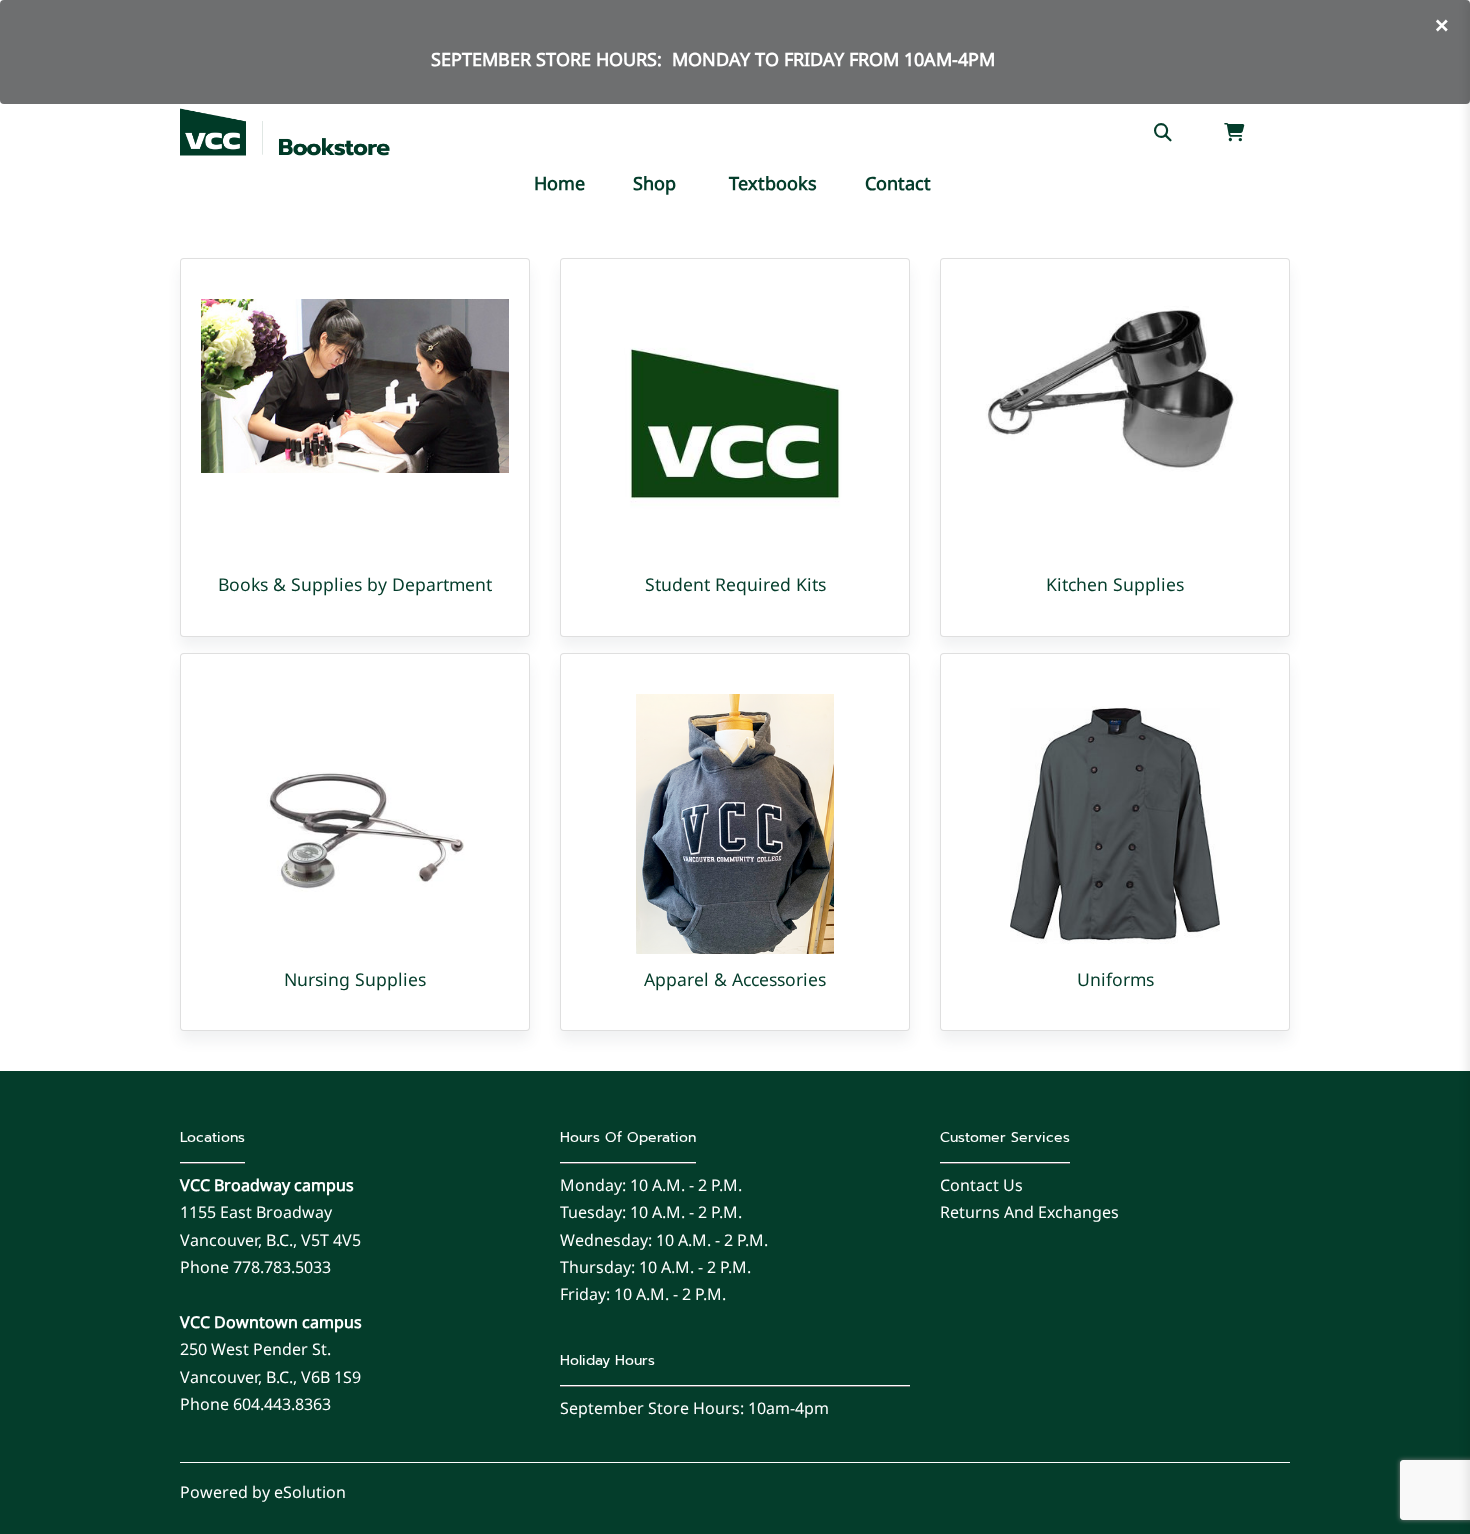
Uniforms (1115, 979)
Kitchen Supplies (1115, 584)
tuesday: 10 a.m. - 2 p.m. (651, 1212)
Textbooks (773, 183)
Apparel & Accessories (735, 979)
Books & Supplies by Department (355, 584)
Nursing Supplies (355, 979)
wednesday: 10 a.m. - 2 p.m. (664, 1240)
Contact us (981, 1185)
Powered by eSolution (263, 1492)
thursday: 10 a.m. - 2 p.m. (655, 1267)
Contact (898, 183)
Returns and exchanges (1029, 1212)
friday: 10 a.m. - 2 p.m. (643, 1294)
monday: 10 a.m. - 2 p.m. (651, 1185)
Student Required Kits (735, 584)
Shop (654, 183)
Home (559, 183)
